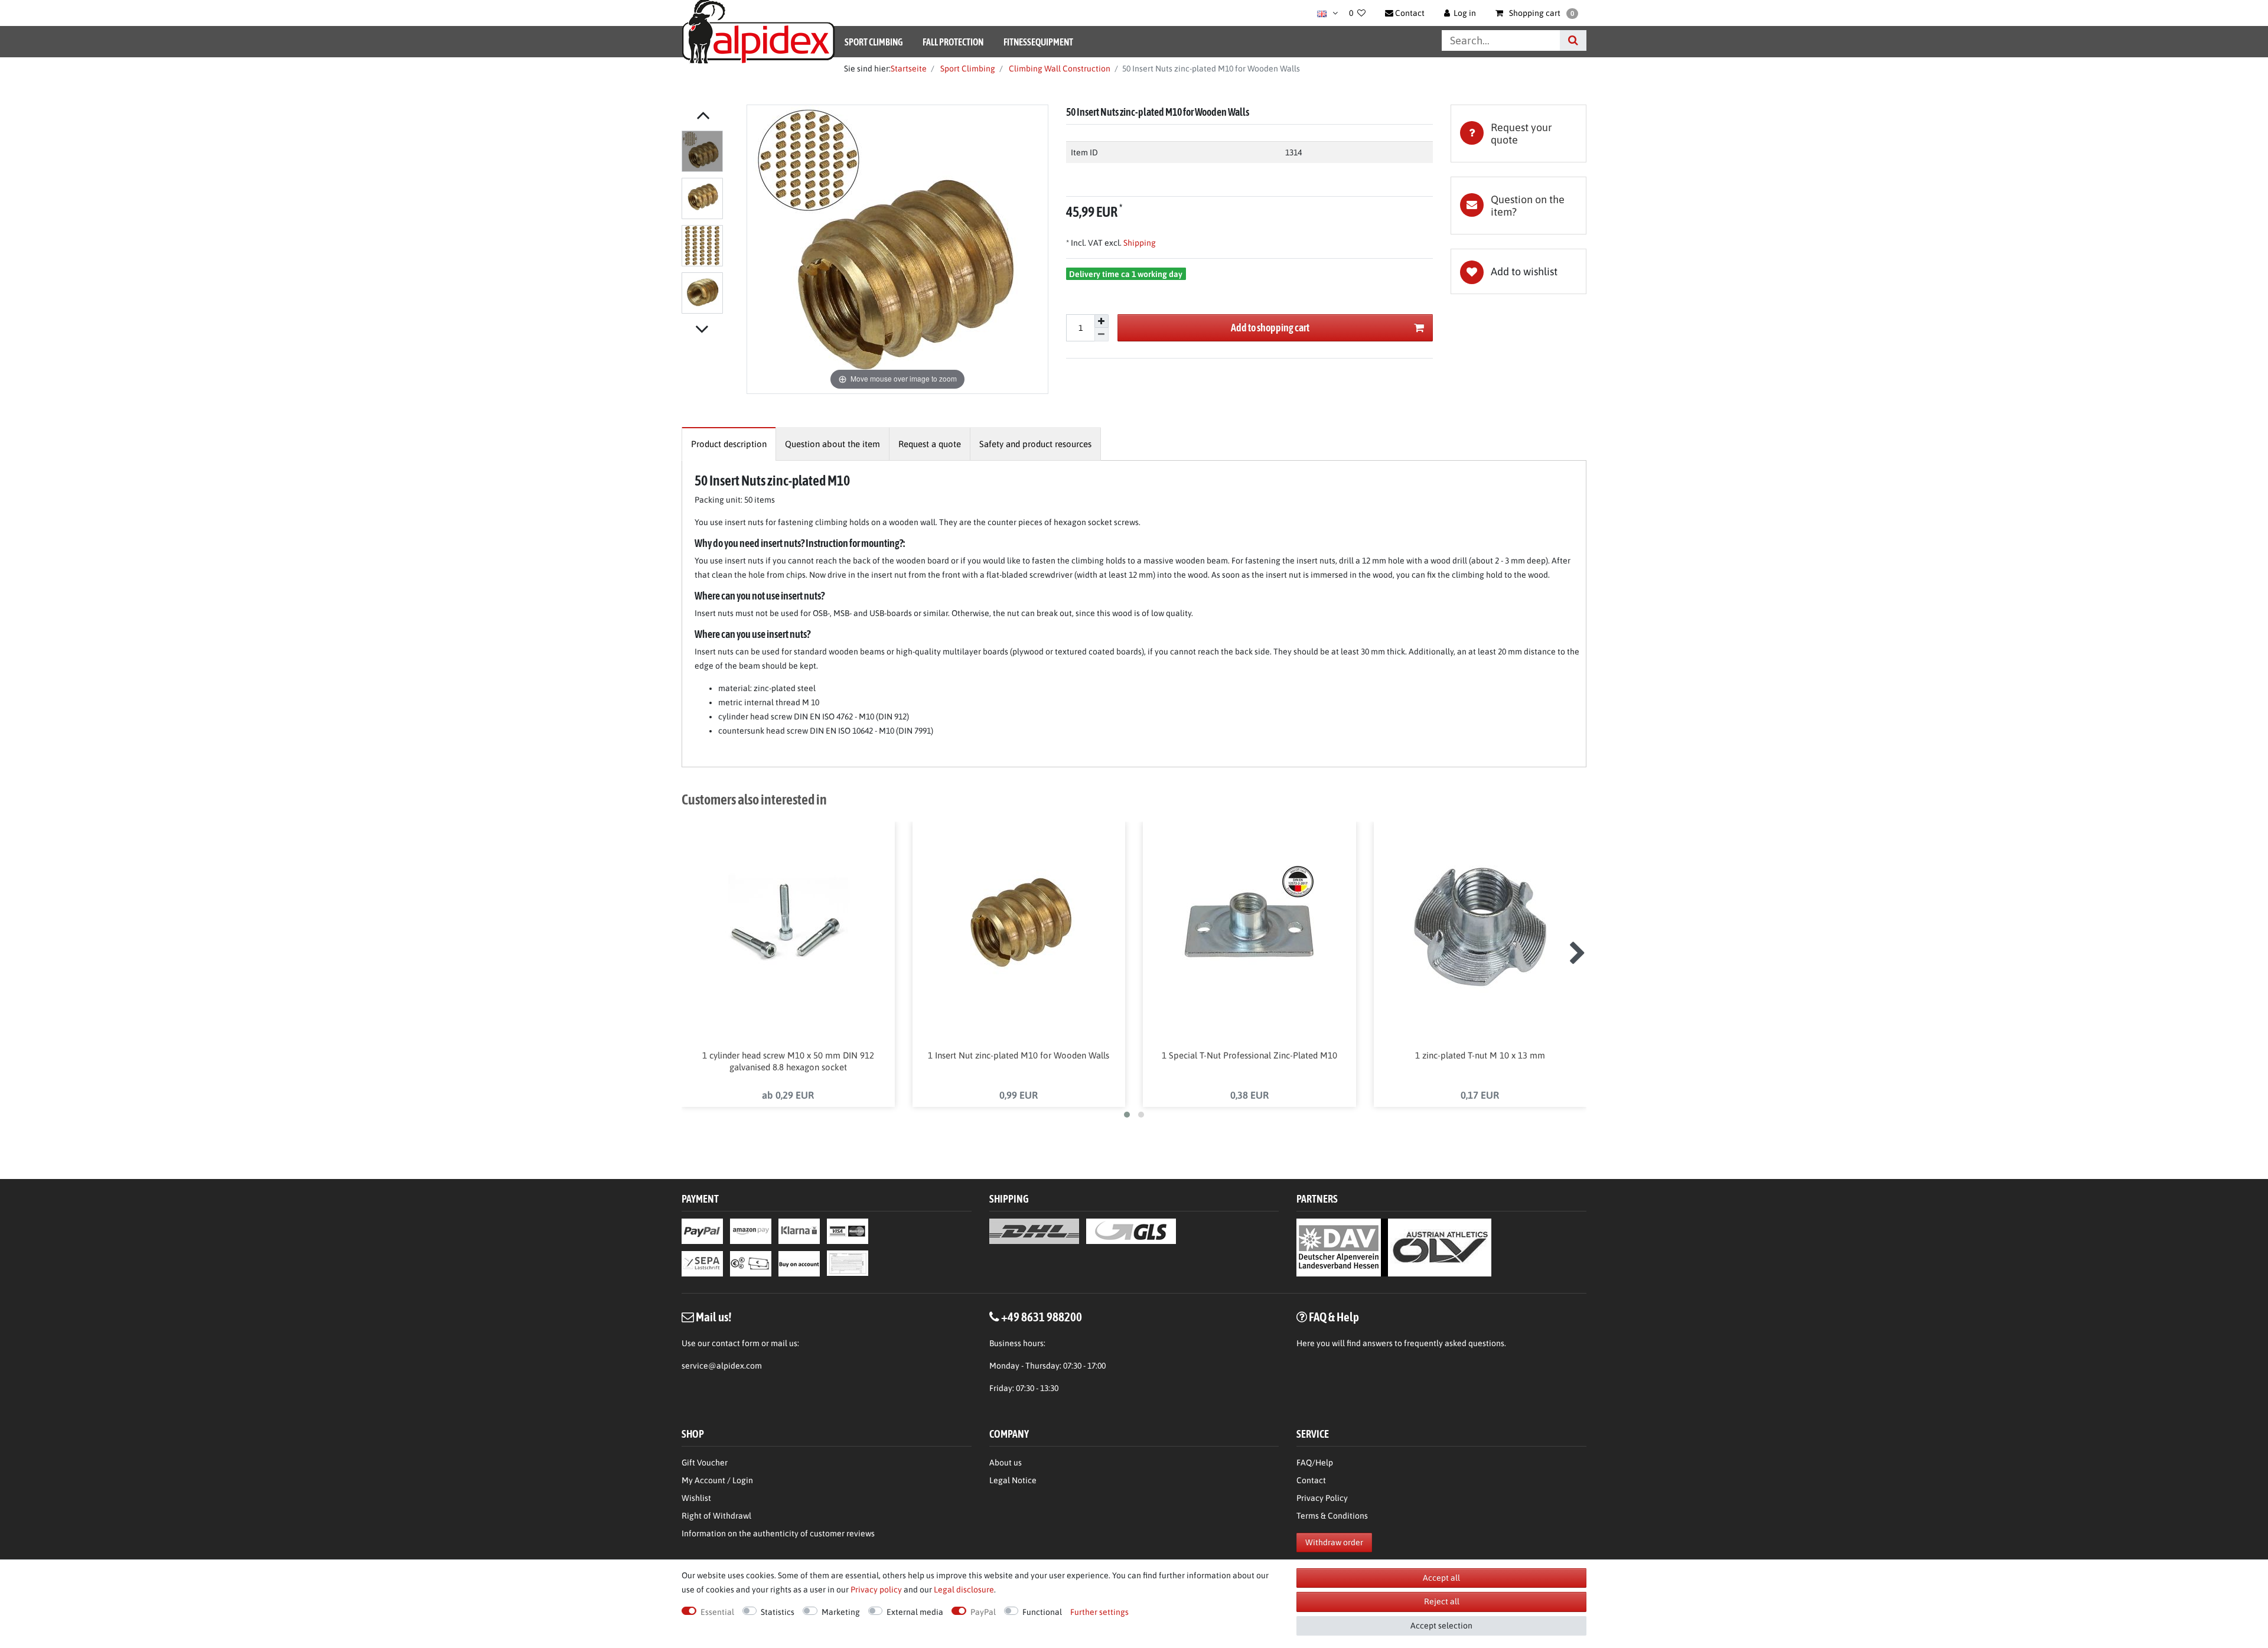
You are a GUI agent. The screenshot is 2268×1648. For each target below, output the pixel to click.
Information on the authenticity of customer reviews (778, 1533)
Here (1306, 1343)
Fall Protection (953, 42)
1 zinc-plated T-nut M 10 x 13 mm (1480, 1055)
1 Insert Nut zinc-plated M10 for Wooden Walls (1019, 1055)
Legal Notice (1013, 1480)
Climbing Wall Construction (1059, 69)
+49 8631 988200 (1042, 1317)
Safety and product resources (1035, 444)
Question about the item (832, 444)
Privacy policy (876, 1590)
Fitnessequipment (1038, 42)
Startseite (909, 69)
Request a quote (930, 444)
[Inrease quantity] (1102, 321)
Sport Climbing (874, 42)
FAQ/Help (1315, 1463)
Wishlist (696, 1498)
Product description (729, 444)
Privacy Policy (1322, 1498)
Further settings (1099, 1612)
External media (915, 1612)
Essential (717, 1612)
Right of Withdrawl (716, 1516)
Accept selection (1441, 1626)
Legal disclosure (964, 1590)
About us (1006, 1463)
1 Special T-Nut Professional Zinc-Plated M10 (1249, 1055)
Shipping (1139, 243)
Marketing (841, 1612)
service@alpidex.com (722, 1366)
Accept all (1441, 1578)
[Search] (1573, 40)
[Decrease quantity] (1102, 335)
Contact (1311, 1480)
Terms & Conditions (1332, 1516)
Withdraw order (1334, 1542)
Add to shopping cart (1270, 328)
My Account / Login (717, 1480)
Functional (1042, 1612)
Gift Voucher (705, 1463)
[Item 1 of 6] (711, 224)
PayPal (983, 1612)
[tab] (1518, 133)
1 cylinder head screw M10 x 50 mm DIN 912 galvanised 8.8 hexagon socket (788, 1061)
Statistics (778, 1612)
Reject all (1442, 1601)
